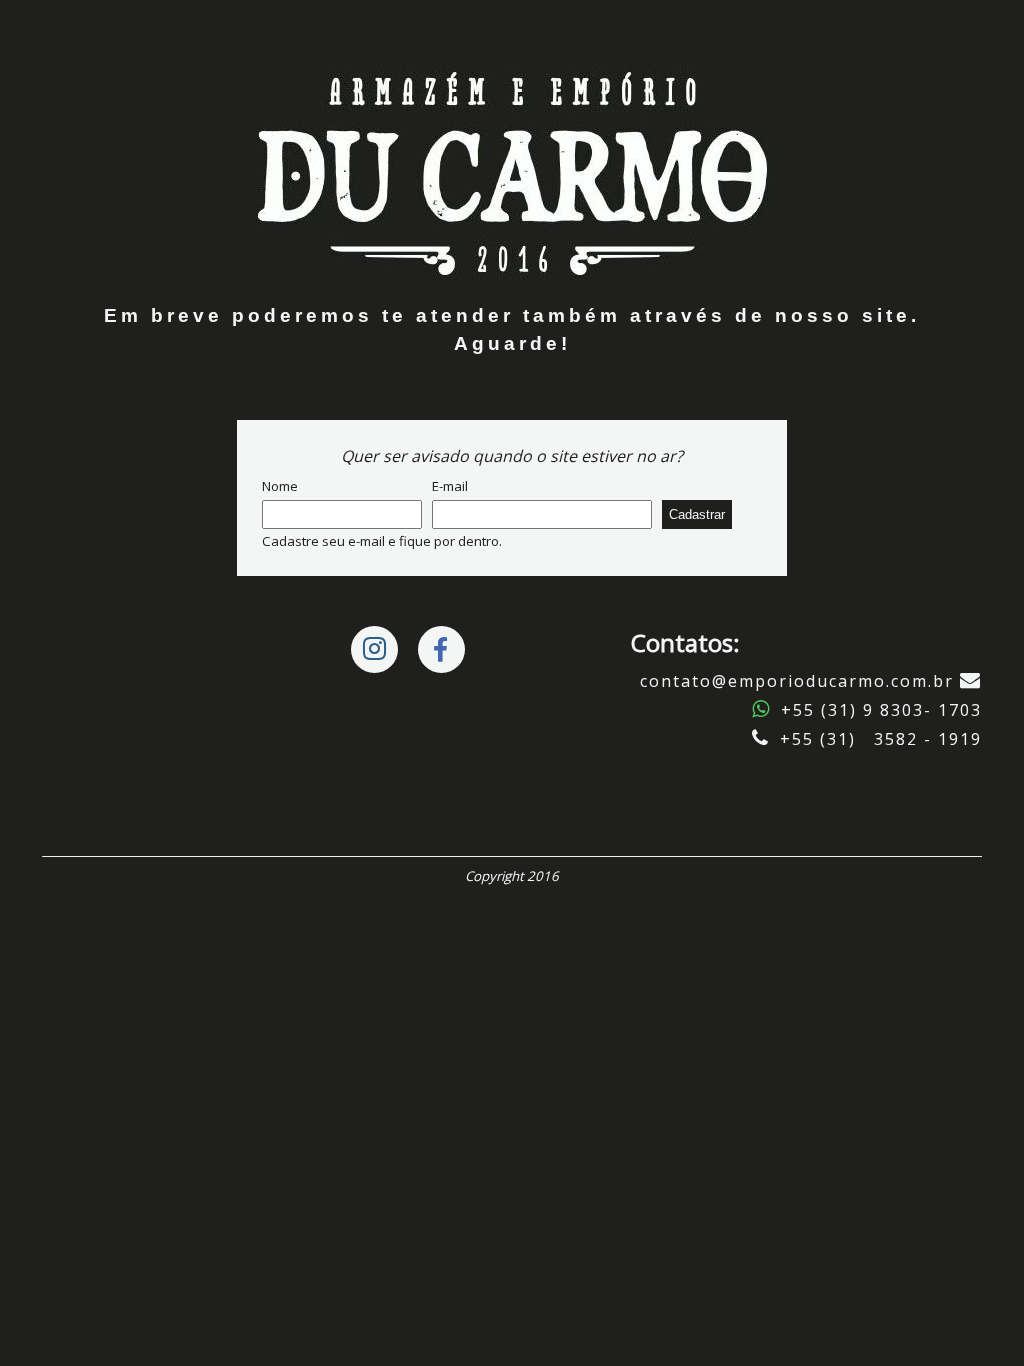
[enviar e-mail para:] (971, 681)
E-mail (450, 486)
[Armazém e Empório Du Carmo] (512, 169)
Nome (280, 486)
